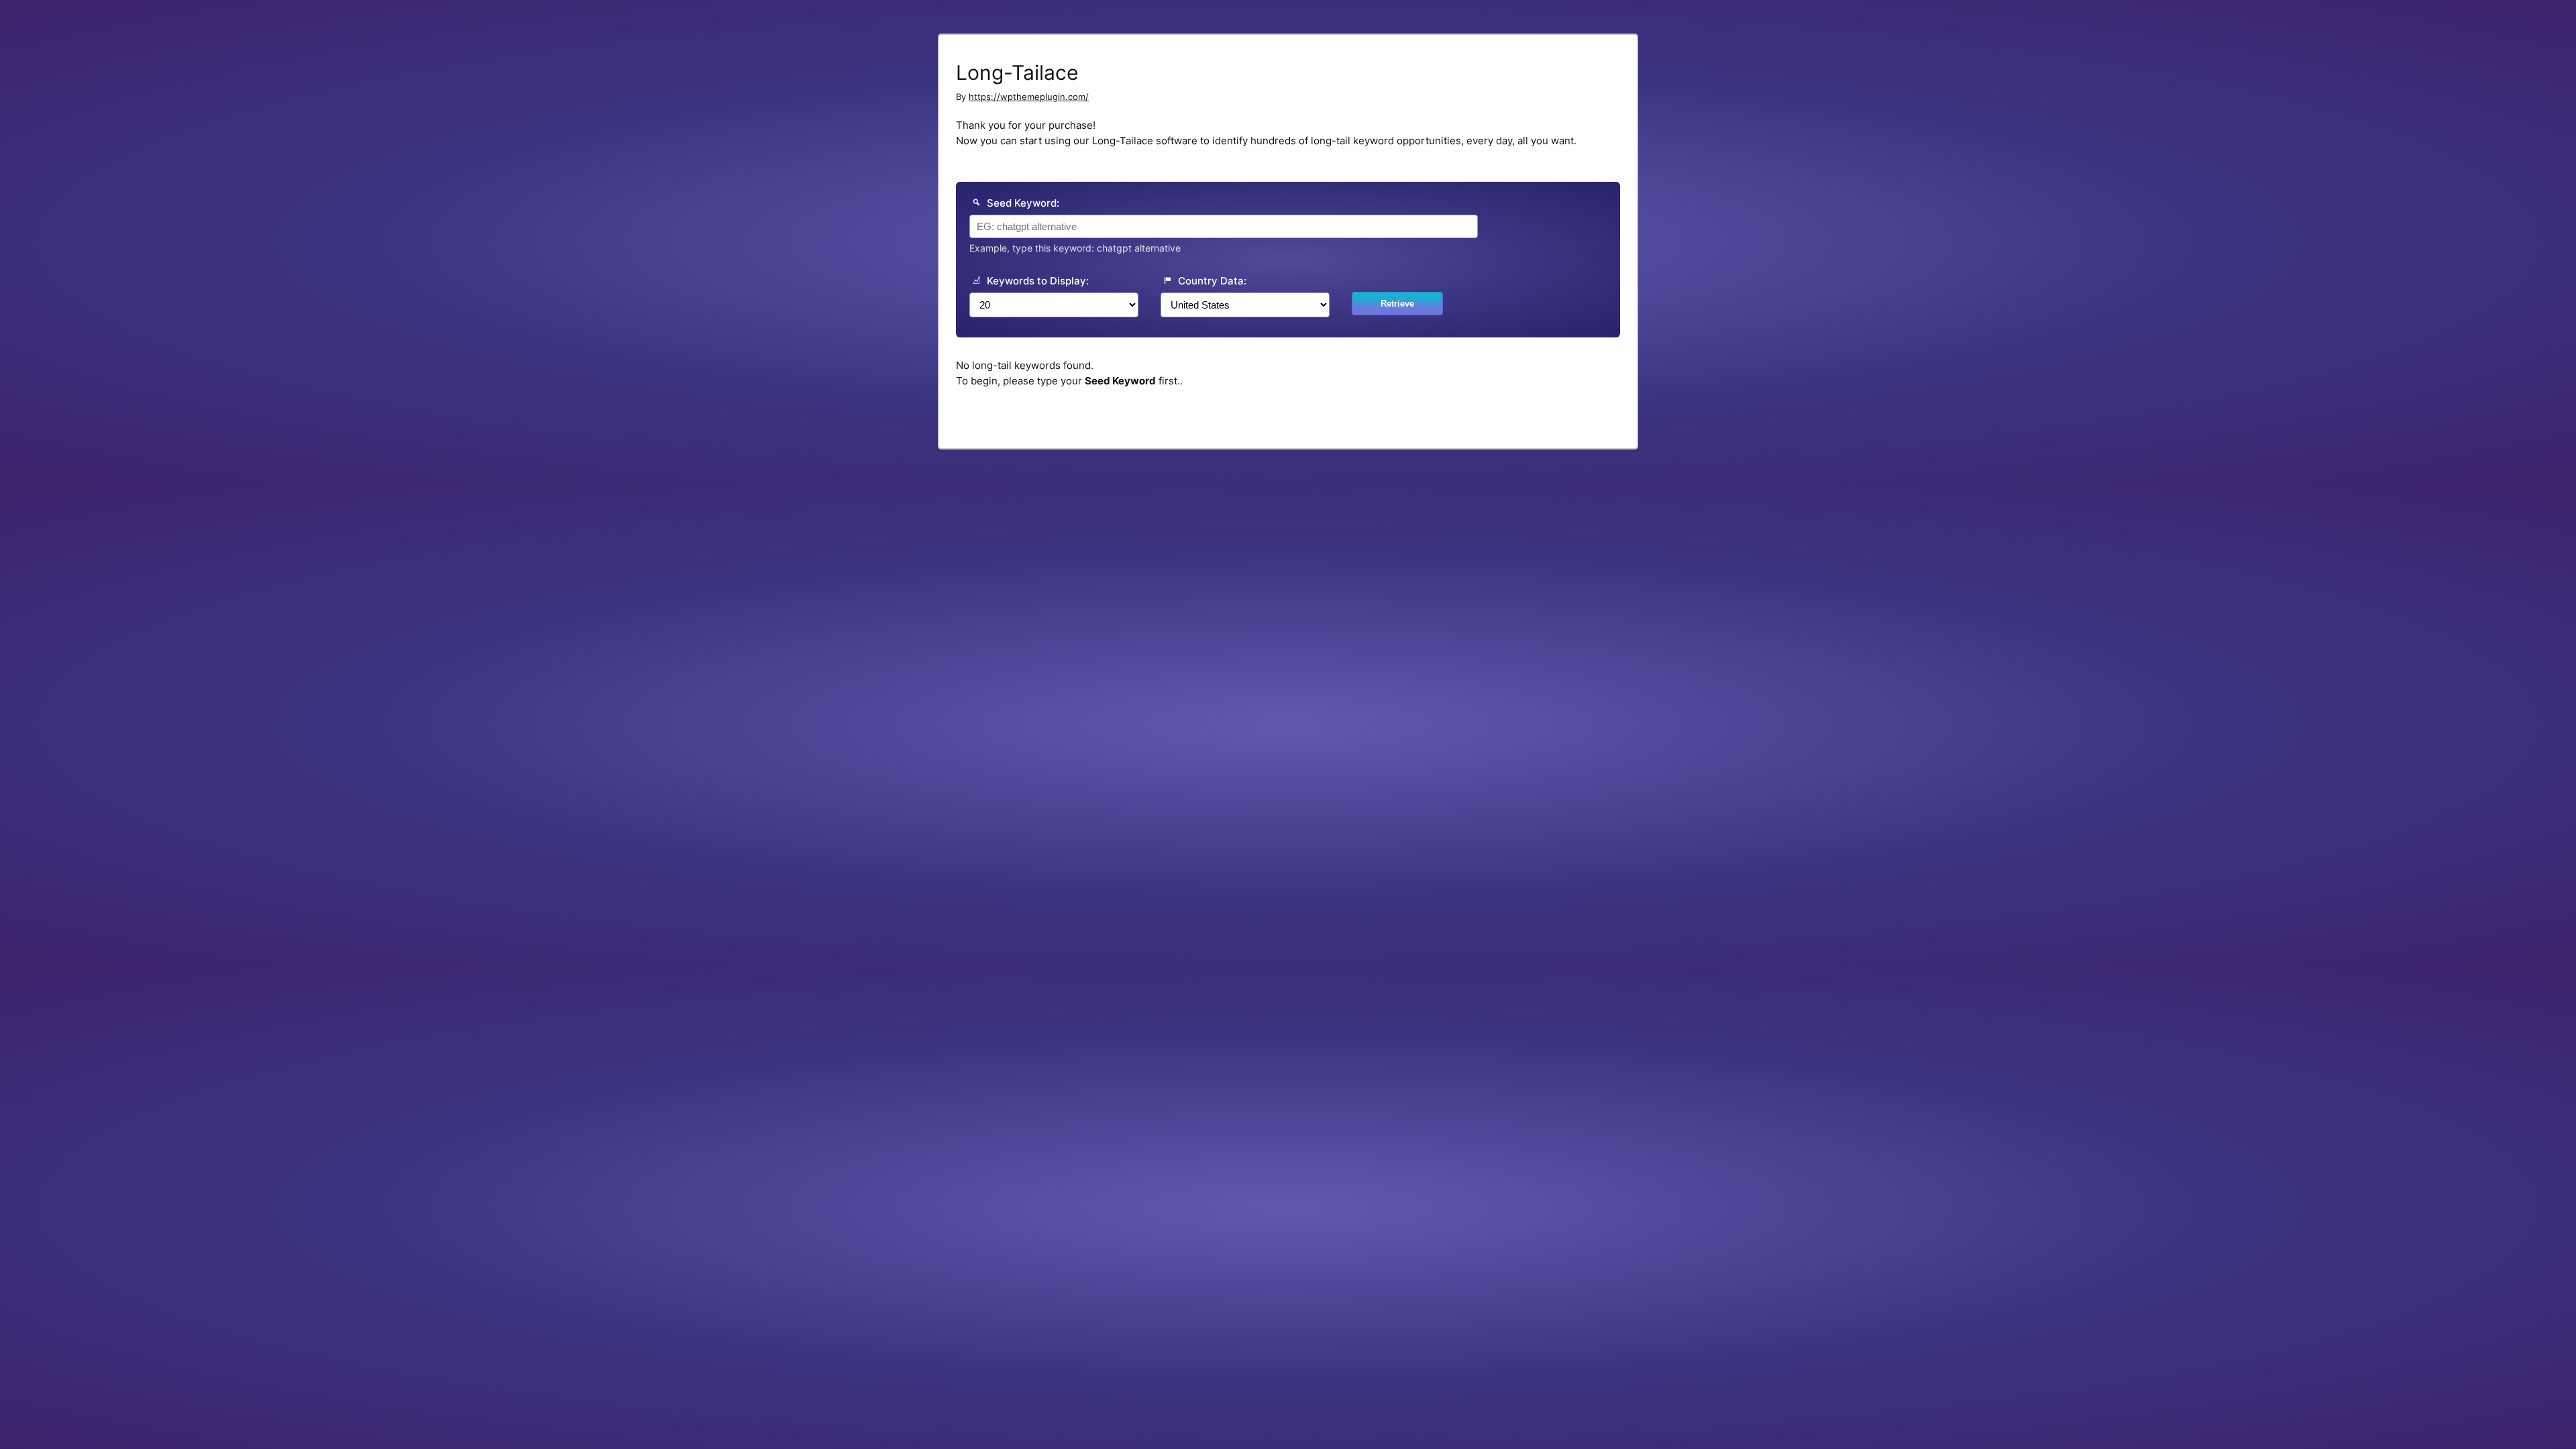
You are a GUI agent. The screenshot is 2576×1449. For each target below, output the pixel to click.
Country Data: (1211, 281)
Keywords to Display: (1036, 281)
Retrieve (1397, 304)
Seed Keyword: (1022, 203)
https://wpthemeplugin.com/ (1029, 97)
